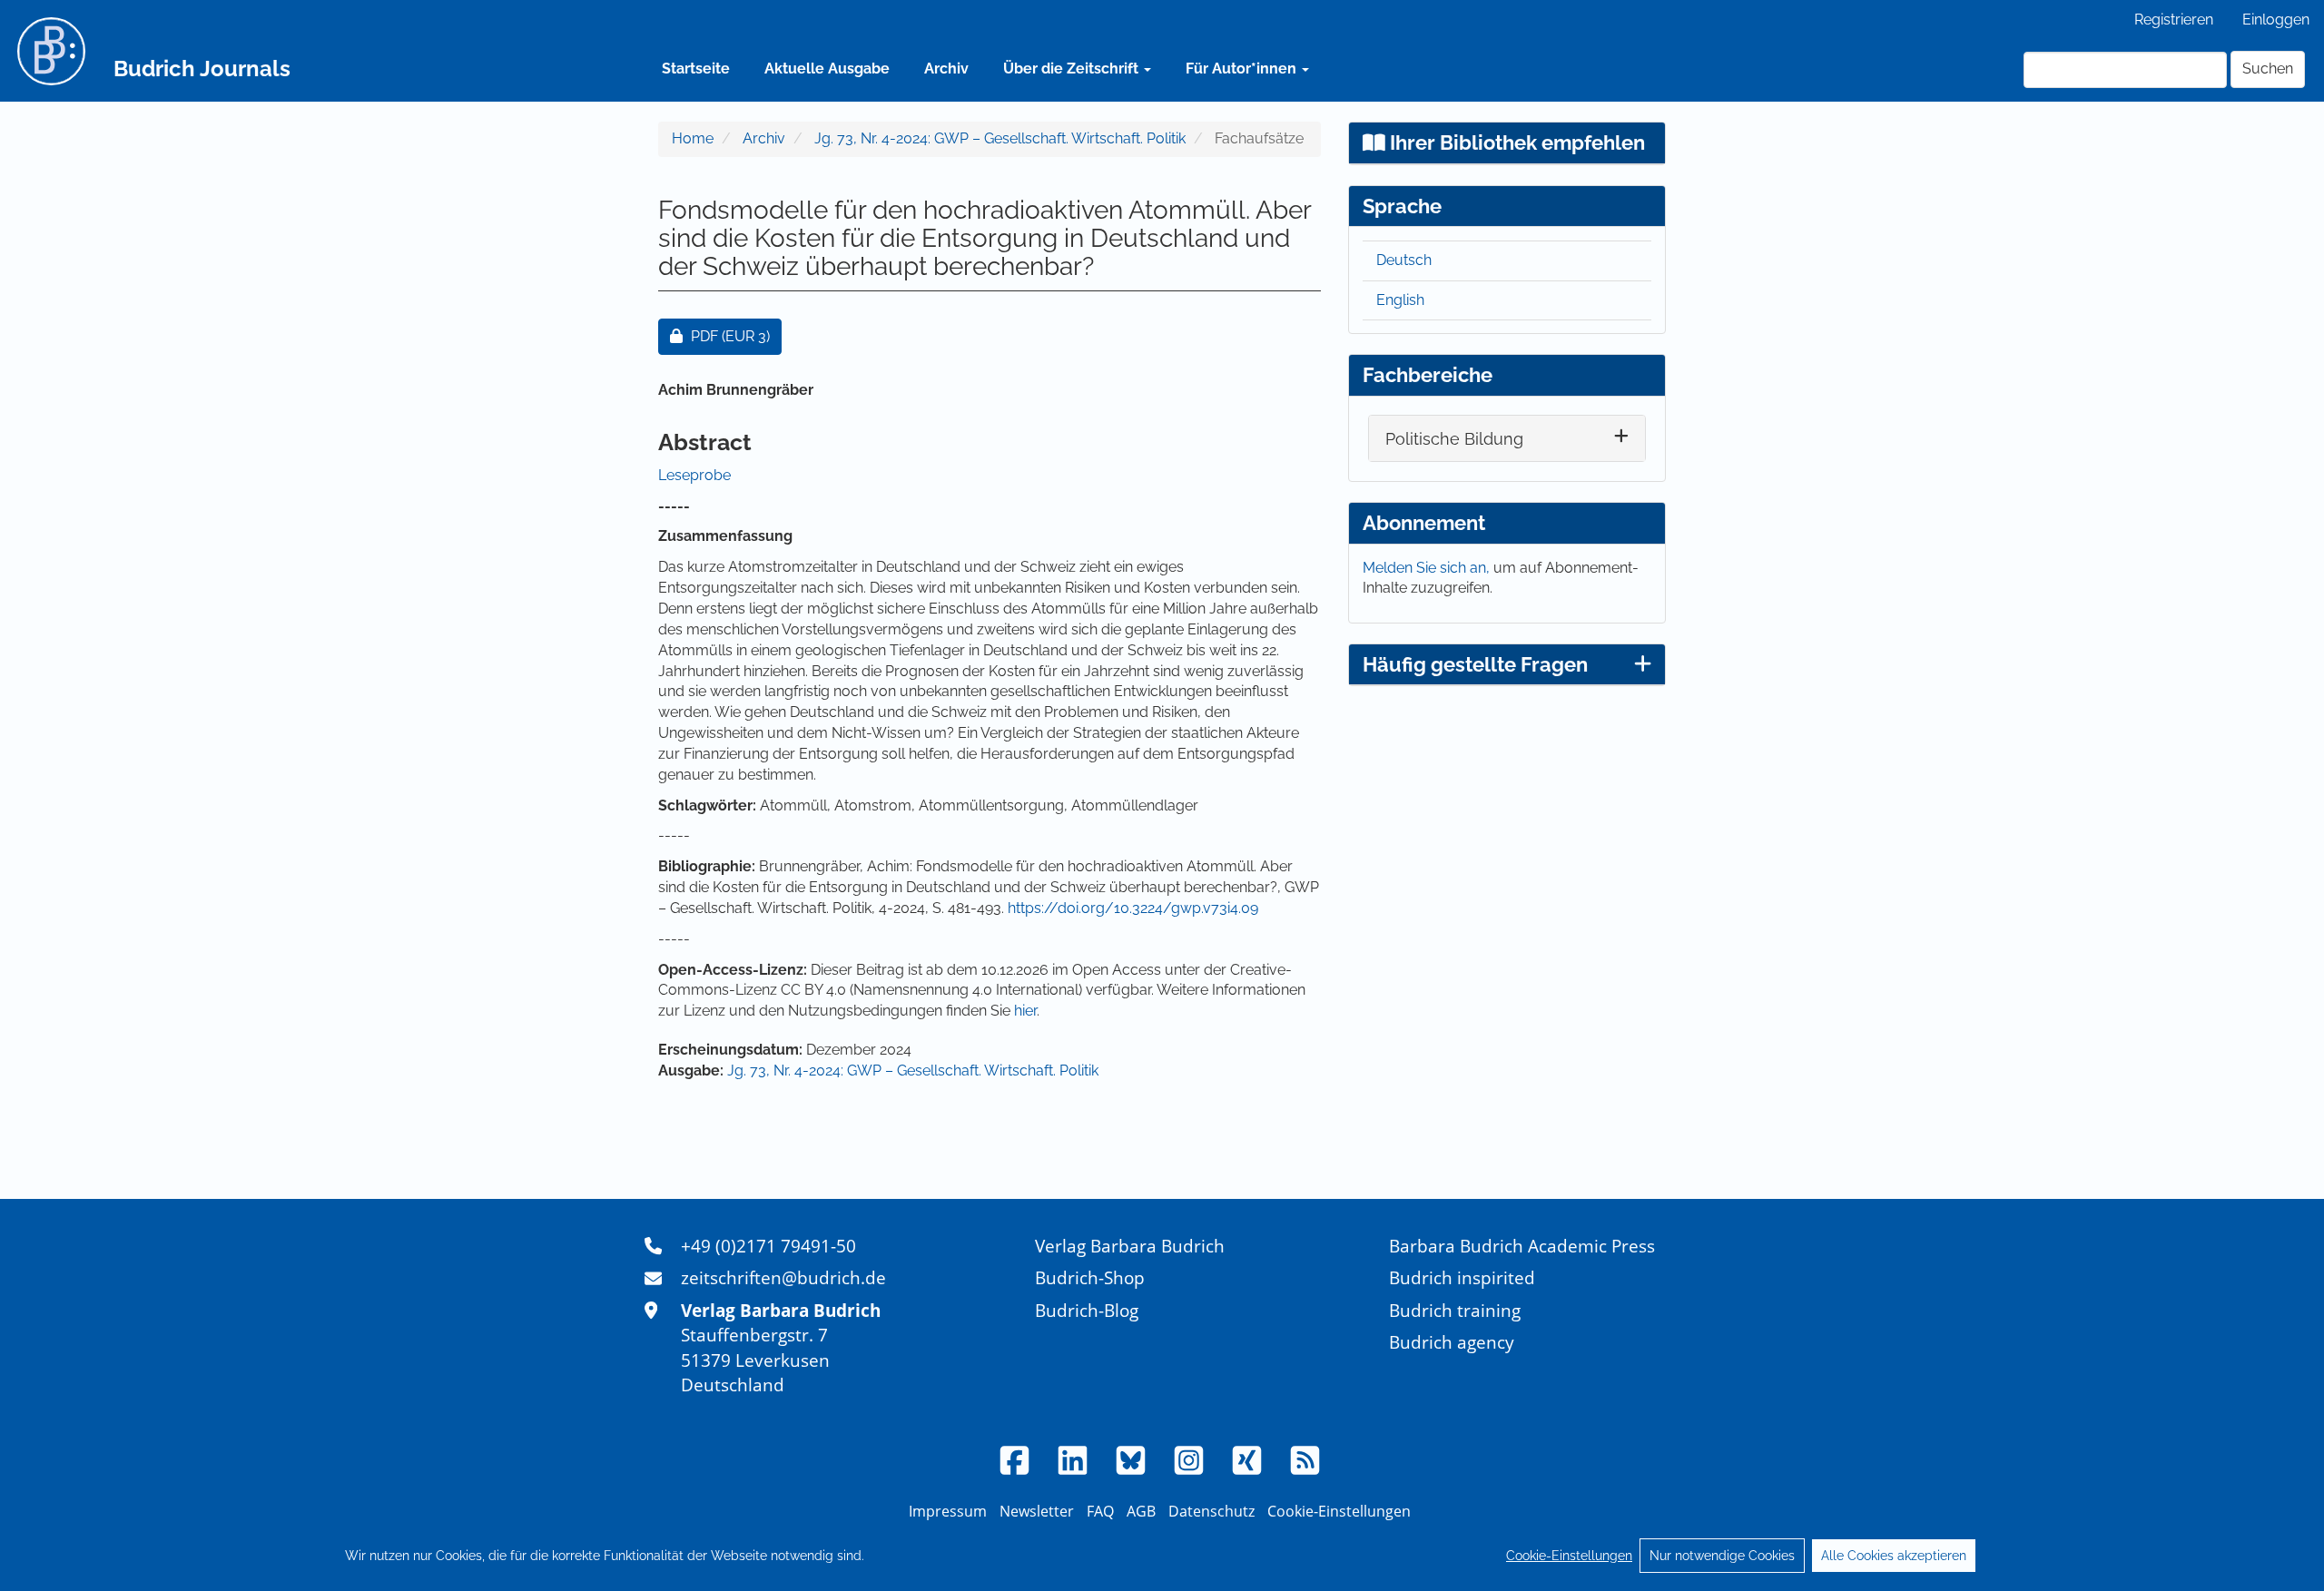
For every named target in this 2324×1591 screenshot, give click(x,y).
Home (693, 138)
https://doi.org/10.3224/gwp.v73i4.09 (1133, 908)
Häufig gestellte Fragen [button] (1475, 664)
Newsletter (1037, 1511)
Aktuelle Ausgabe (827, 69)
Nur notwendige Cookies (1722, 1556)
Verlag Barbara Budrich (1130, 1246)
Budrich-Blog (1087, 1310)
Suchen (2268, 69)
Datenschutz (1211, 1511)
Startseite (696, 69)
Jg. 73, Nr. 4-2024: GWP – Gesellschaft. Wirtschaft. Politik (1000, 138)
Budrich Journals (202, 69)
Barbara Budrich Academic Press (1522, 1246)
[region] (1162, 1556)
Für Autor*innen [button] (1243, 69)
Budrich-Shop (1090, 1277)
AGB (1141, 1511)
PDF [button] (736, 336)
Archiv (946, 69)
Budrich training (1455, 1310)
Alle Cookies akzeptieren (1894, 1556)
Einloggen (2276, 20)
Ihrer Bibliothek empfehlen (1515, 142)
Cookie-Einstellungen (1569, 1556)
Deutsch (1404, 260)
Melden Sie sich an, (1428, 568)
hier (1025, 1011)
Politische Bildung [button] (1454, 439)
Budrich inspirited (1462, 1277)
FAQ (1100, 1511)
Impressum (948, 1511)
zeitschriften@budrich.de (783, 1277)
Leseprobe (694, 475)
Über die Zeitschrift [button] (1073, 69)
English (1400, 300)
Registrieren (2174, 20)
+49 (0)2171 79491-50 (768, 1246)
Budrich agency (1452, 1342)
